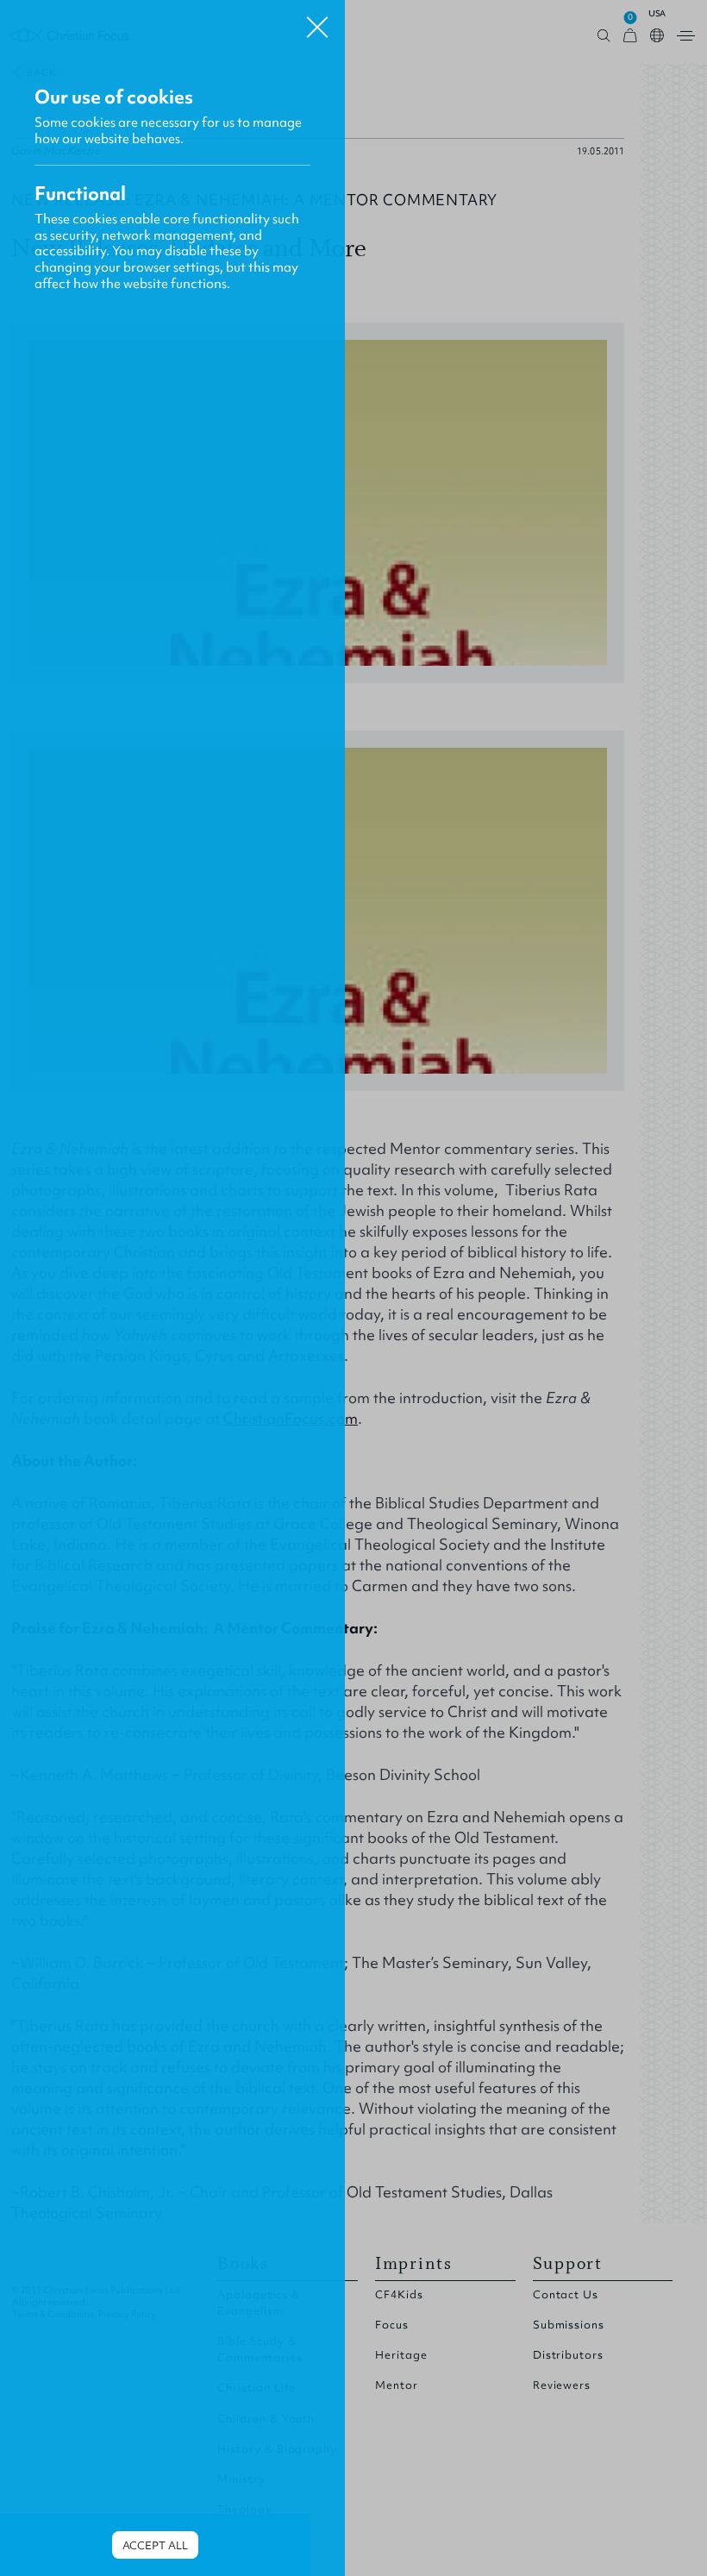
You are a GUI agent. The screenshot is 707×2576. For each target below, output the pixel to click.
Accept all (155, 2545)
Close (317, 21)
